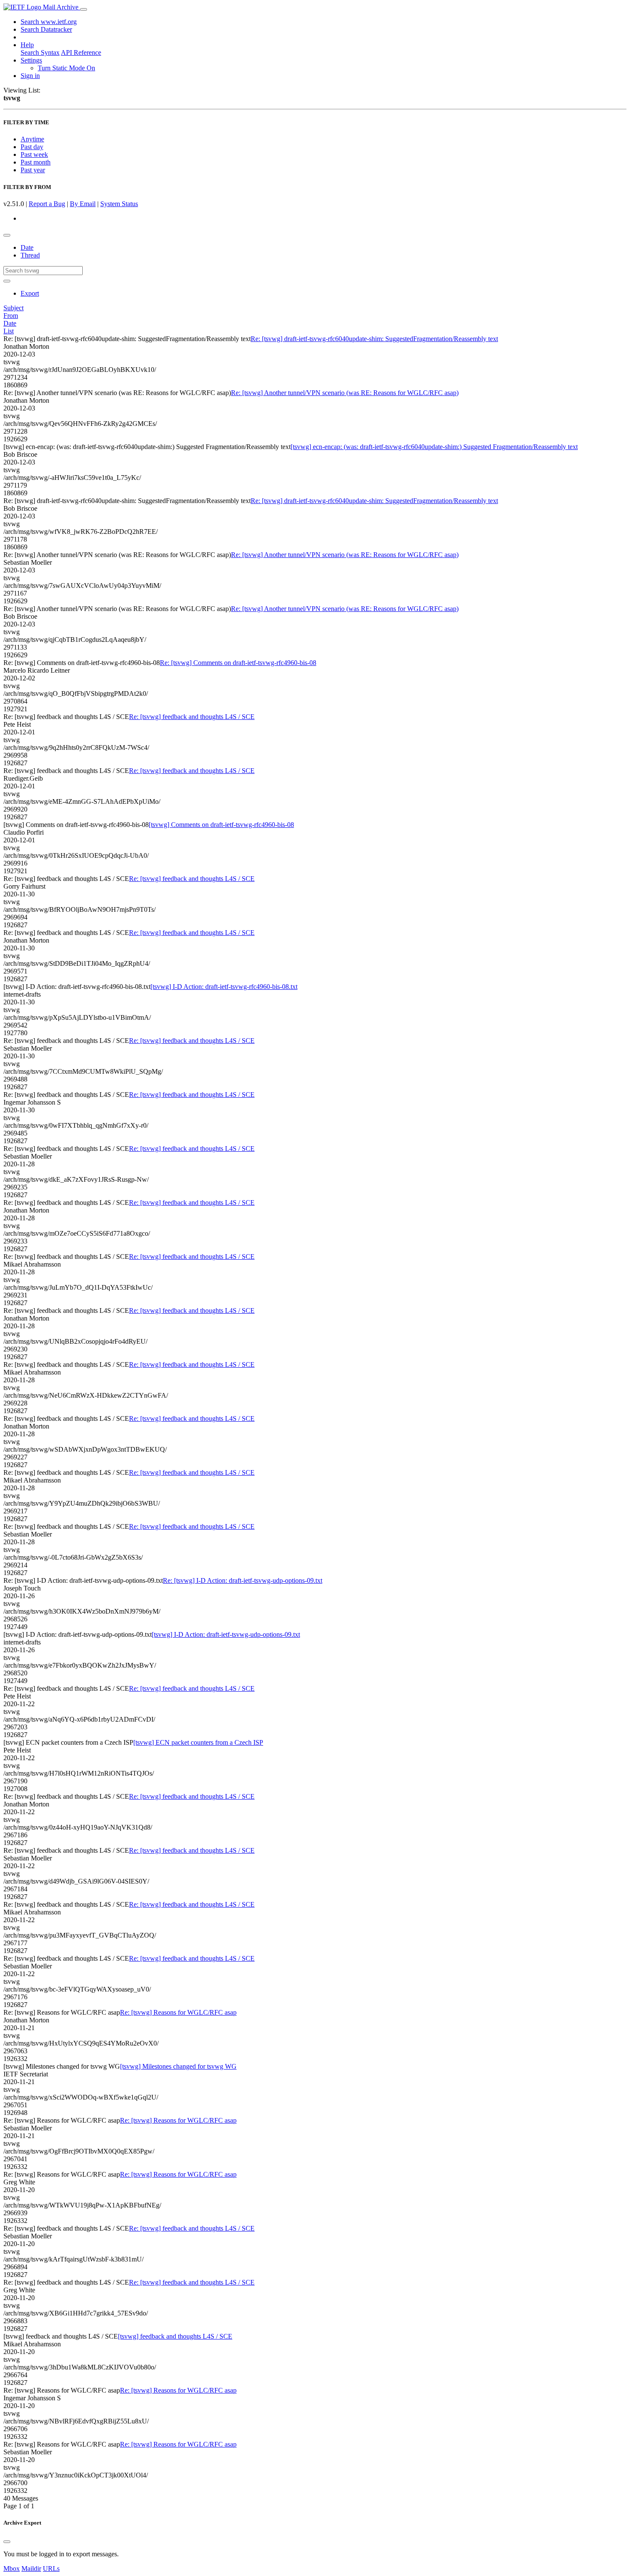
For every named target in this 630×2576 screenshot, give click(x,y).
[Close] (7, 2542)
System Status (119, 204)
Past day (32, 147)
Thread (30, 255)
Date (27, 247)
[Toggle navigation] (84, 9)
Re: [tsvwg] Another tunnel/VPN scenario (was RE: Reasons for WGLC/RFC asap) (345, 393)
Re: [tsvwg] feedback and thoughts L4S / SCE (192, 717)
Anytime (32, 139)
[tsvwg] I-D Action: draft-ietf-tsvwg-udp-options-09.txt (226, 1634)
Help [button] (27, 45)
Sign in (30, 76)
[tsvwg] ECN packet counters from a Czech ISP (198, 1742)
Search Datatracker (46, 29)
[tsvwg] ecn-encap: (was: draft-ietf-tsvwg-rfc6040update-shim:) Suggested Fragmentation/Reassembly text (434, 447)
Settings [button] (31, 60)
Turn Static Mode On (66, 68)
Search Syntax (40, 52)
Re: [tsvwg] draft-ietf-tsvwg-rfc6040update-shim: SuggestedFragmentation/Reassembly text (374, 339)
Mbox (12, 2569)
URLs (51, 2569)
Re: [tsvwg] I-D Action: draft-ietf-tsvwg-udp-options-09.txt (243, 1580)
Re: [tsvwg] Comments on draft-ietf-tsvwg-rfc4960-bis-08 (238, 663)
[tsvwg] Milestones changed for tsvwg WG (178, 2066)
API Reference (81, 52)
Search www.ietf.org (49, 22)
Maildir (31, 2569)
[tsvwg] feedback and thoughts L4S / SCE (175, 2336)
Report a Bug (47, 204)
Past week (34, 154)
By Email (83, 204)
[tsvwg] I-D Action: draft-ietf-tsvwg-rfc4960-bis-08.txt (224, 987)
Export (30, 293)
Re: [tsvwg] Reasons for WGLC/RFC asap (178, 2012)
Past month (36, 162)
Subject (13, 308)
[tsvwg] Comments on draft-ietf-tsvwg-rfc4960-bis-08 (221, 825)
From (11, 316)
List (9, 331)
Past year (33, 170)
